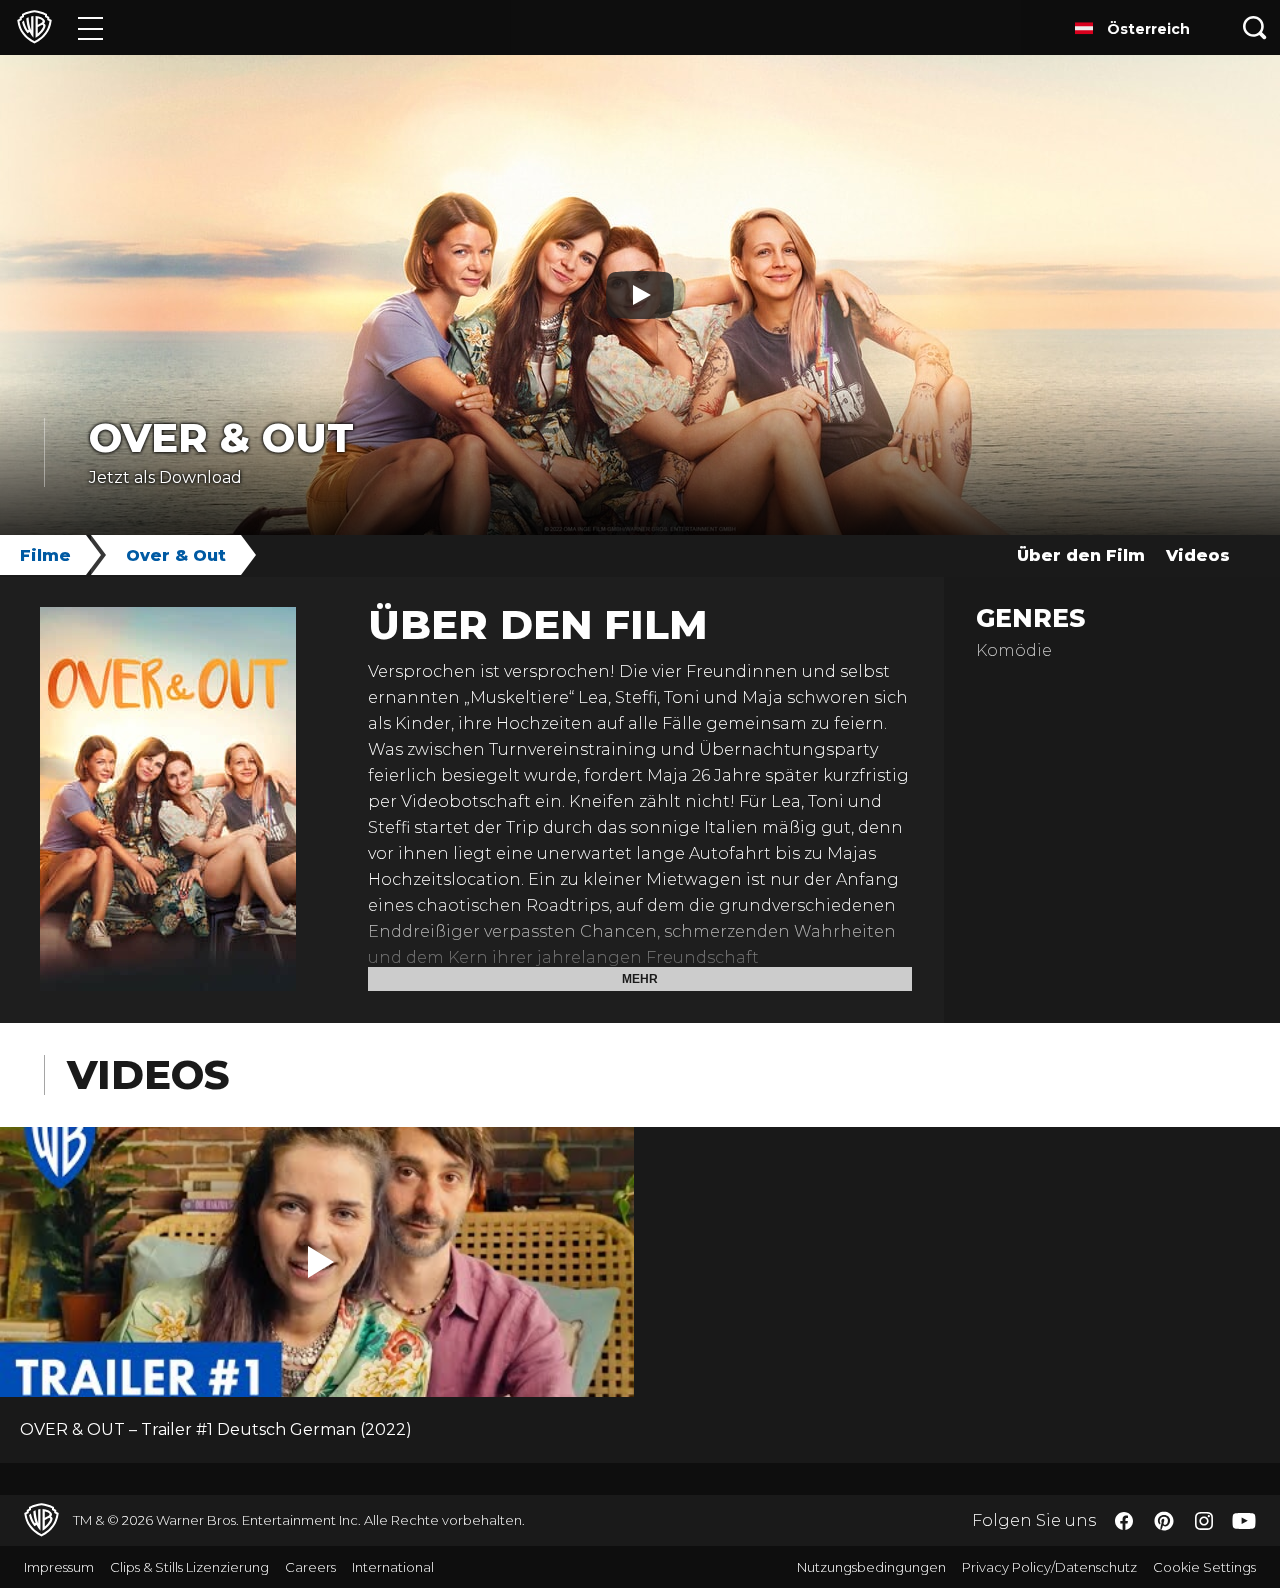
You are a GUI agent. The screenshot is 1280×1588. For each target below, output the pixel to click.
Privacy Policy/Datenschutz (1049, 1567)
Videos (1198, 555)
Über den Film (1081, 555)
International (393, 1567)
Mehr (640, 979)
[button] (321, 1262)
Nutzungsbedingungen (871, 1567)
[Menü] (90, 27)
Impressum (59, 1567)
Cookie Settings (1204, 1567)
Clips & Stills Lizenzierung (189, 1567)
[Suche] (1255, 27)
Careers (310, 1567)
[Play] (640, 295)
